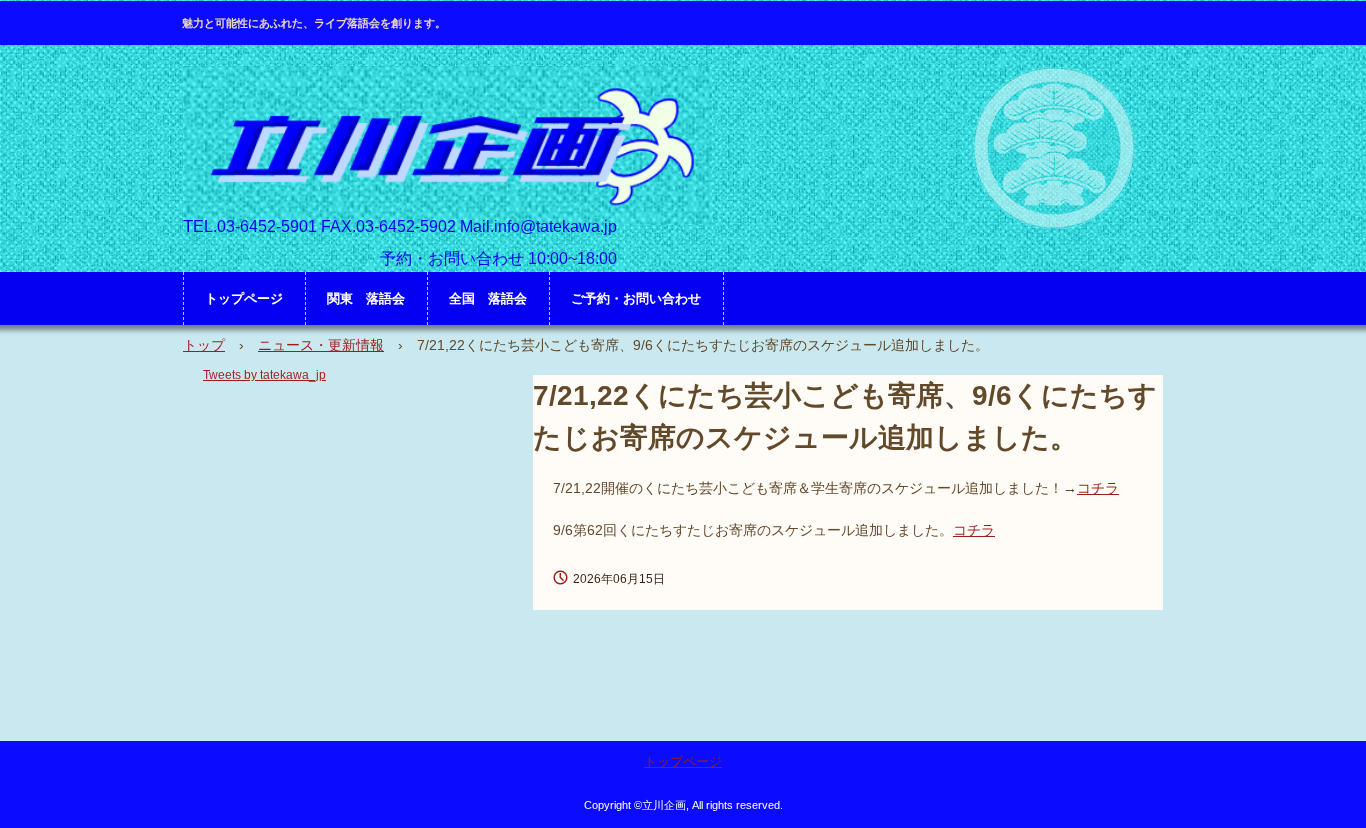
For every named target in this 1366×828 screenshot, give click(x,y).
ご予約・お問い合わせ (636, 298)
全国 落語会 (488, 298)
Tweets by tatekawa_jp (264, 375)
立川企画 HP (447, 145)
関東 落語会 (366, 298)
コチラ (1098, 488)
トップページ (244, 298)
